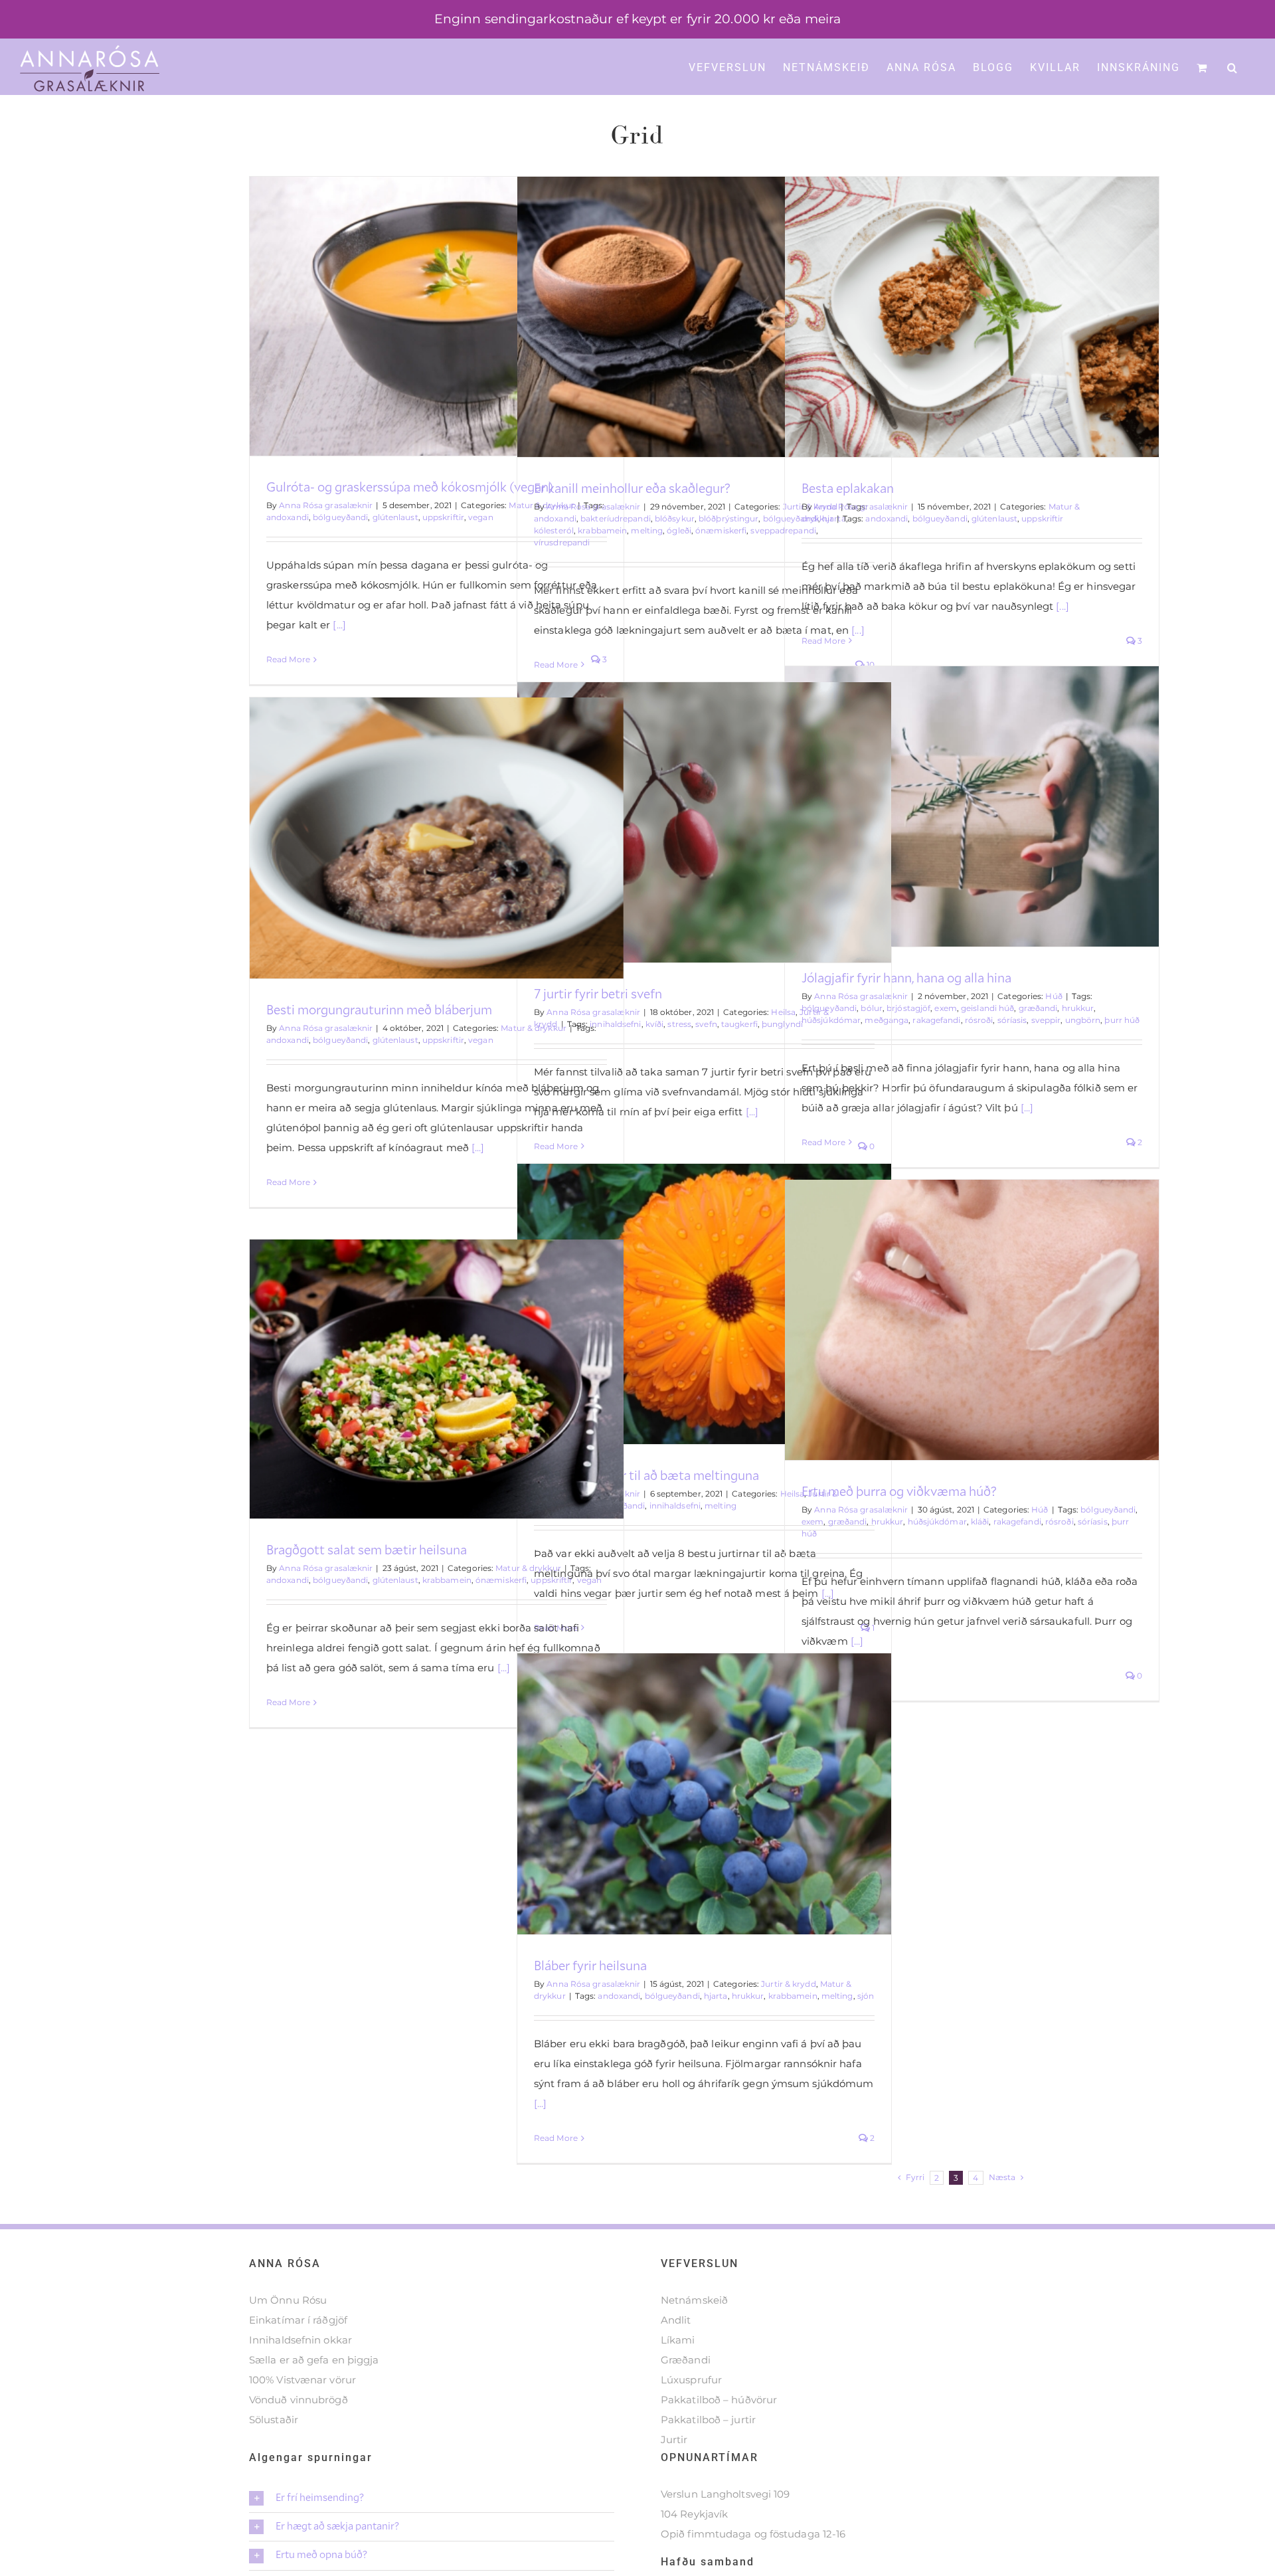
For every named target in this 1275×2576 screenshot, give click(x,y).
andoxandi (288, 517)
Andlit (676, 2320)
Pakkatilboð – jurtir (708, 2420)
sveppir (1046, 1020)
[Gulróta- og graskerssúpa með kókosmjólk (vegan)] (437, 317)
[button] (1233, 66)
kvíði (655, 1024)
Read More (288, 659)
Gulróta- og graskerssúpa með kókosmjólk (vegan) (410, 486)
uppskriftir (443, 517)
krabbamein (602, 530)
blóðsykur (675, 518)
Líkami (678, 2340)
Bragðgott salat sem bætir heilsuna (367, 1549)
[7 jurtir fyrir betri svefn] (704, 822)
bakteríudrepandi (616, 518)
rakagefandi (936, 1020)
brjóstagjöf (908, 1008)
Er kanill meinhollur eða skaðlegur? (632, 488)
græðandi (1038, 1008)
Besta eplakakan (848, 488)
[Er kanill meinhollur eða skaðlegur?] (704, 317)
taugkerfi (739, 1024)
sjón (866, 1996)
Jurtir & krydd (788, 1984)
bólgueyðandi (340, 517)
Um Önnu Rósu (288, 2300)
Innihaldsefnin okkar (300, 2340)
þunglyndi (782, 1024)
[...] (338, 625)
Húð (1054, 996)
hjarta (716, 1996)
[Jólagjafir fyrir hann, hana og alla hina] (972, 806)
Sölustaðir (274, 2420)
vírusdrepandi (562, 542)
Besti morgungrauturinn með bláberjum (379, 1009)
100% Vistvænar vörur (302, 2380)
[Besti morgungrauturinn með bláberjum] (437, 838)
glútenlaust (395, 517)
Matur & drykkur (534, 1028)
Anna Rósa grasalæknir (326, 505)
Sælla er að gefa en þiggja (314, 2360)
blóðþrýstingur (728, 518)
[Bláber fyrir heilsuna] (704, 1794)
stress (679, 1024)
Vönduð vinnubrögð (298, 2400)
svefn (706, 1024)
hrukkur (1078, 1008)
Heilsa (783, 1012)
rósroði (979, 1020)
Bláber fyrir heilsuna (590, 1965)
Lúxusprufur (691, 2380)
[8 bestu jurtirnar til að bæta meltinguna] (704, 1304)
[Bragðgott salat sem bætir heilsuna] (437, 1379)
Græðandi (686, 2360)
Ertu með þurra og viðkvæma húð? (899, 1491)
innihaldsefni (675, 1506)
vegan (481, 517)
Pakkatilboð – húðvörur (719, 2400)
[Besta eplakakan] (972, 317)
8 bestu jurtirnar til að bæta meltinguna (646, 1475)
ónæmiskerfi (721, 530)
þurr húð (1122, 1020)
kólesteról (554, 530)
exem (945, 1008)
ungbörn (1083, 1020)
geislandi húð (987, 1008)
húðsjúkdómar (937, 1521)
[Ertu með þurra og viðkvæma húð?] (972, 1320)
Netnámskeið (694, 2300)
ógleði (679, 530)
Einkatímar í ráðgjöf (298, 2320)
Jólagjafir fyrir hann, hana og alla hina (906, 977)
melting (647, 530)
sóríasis (1012, 1020)
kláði (980, 1521)
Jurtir (674, 2439)
